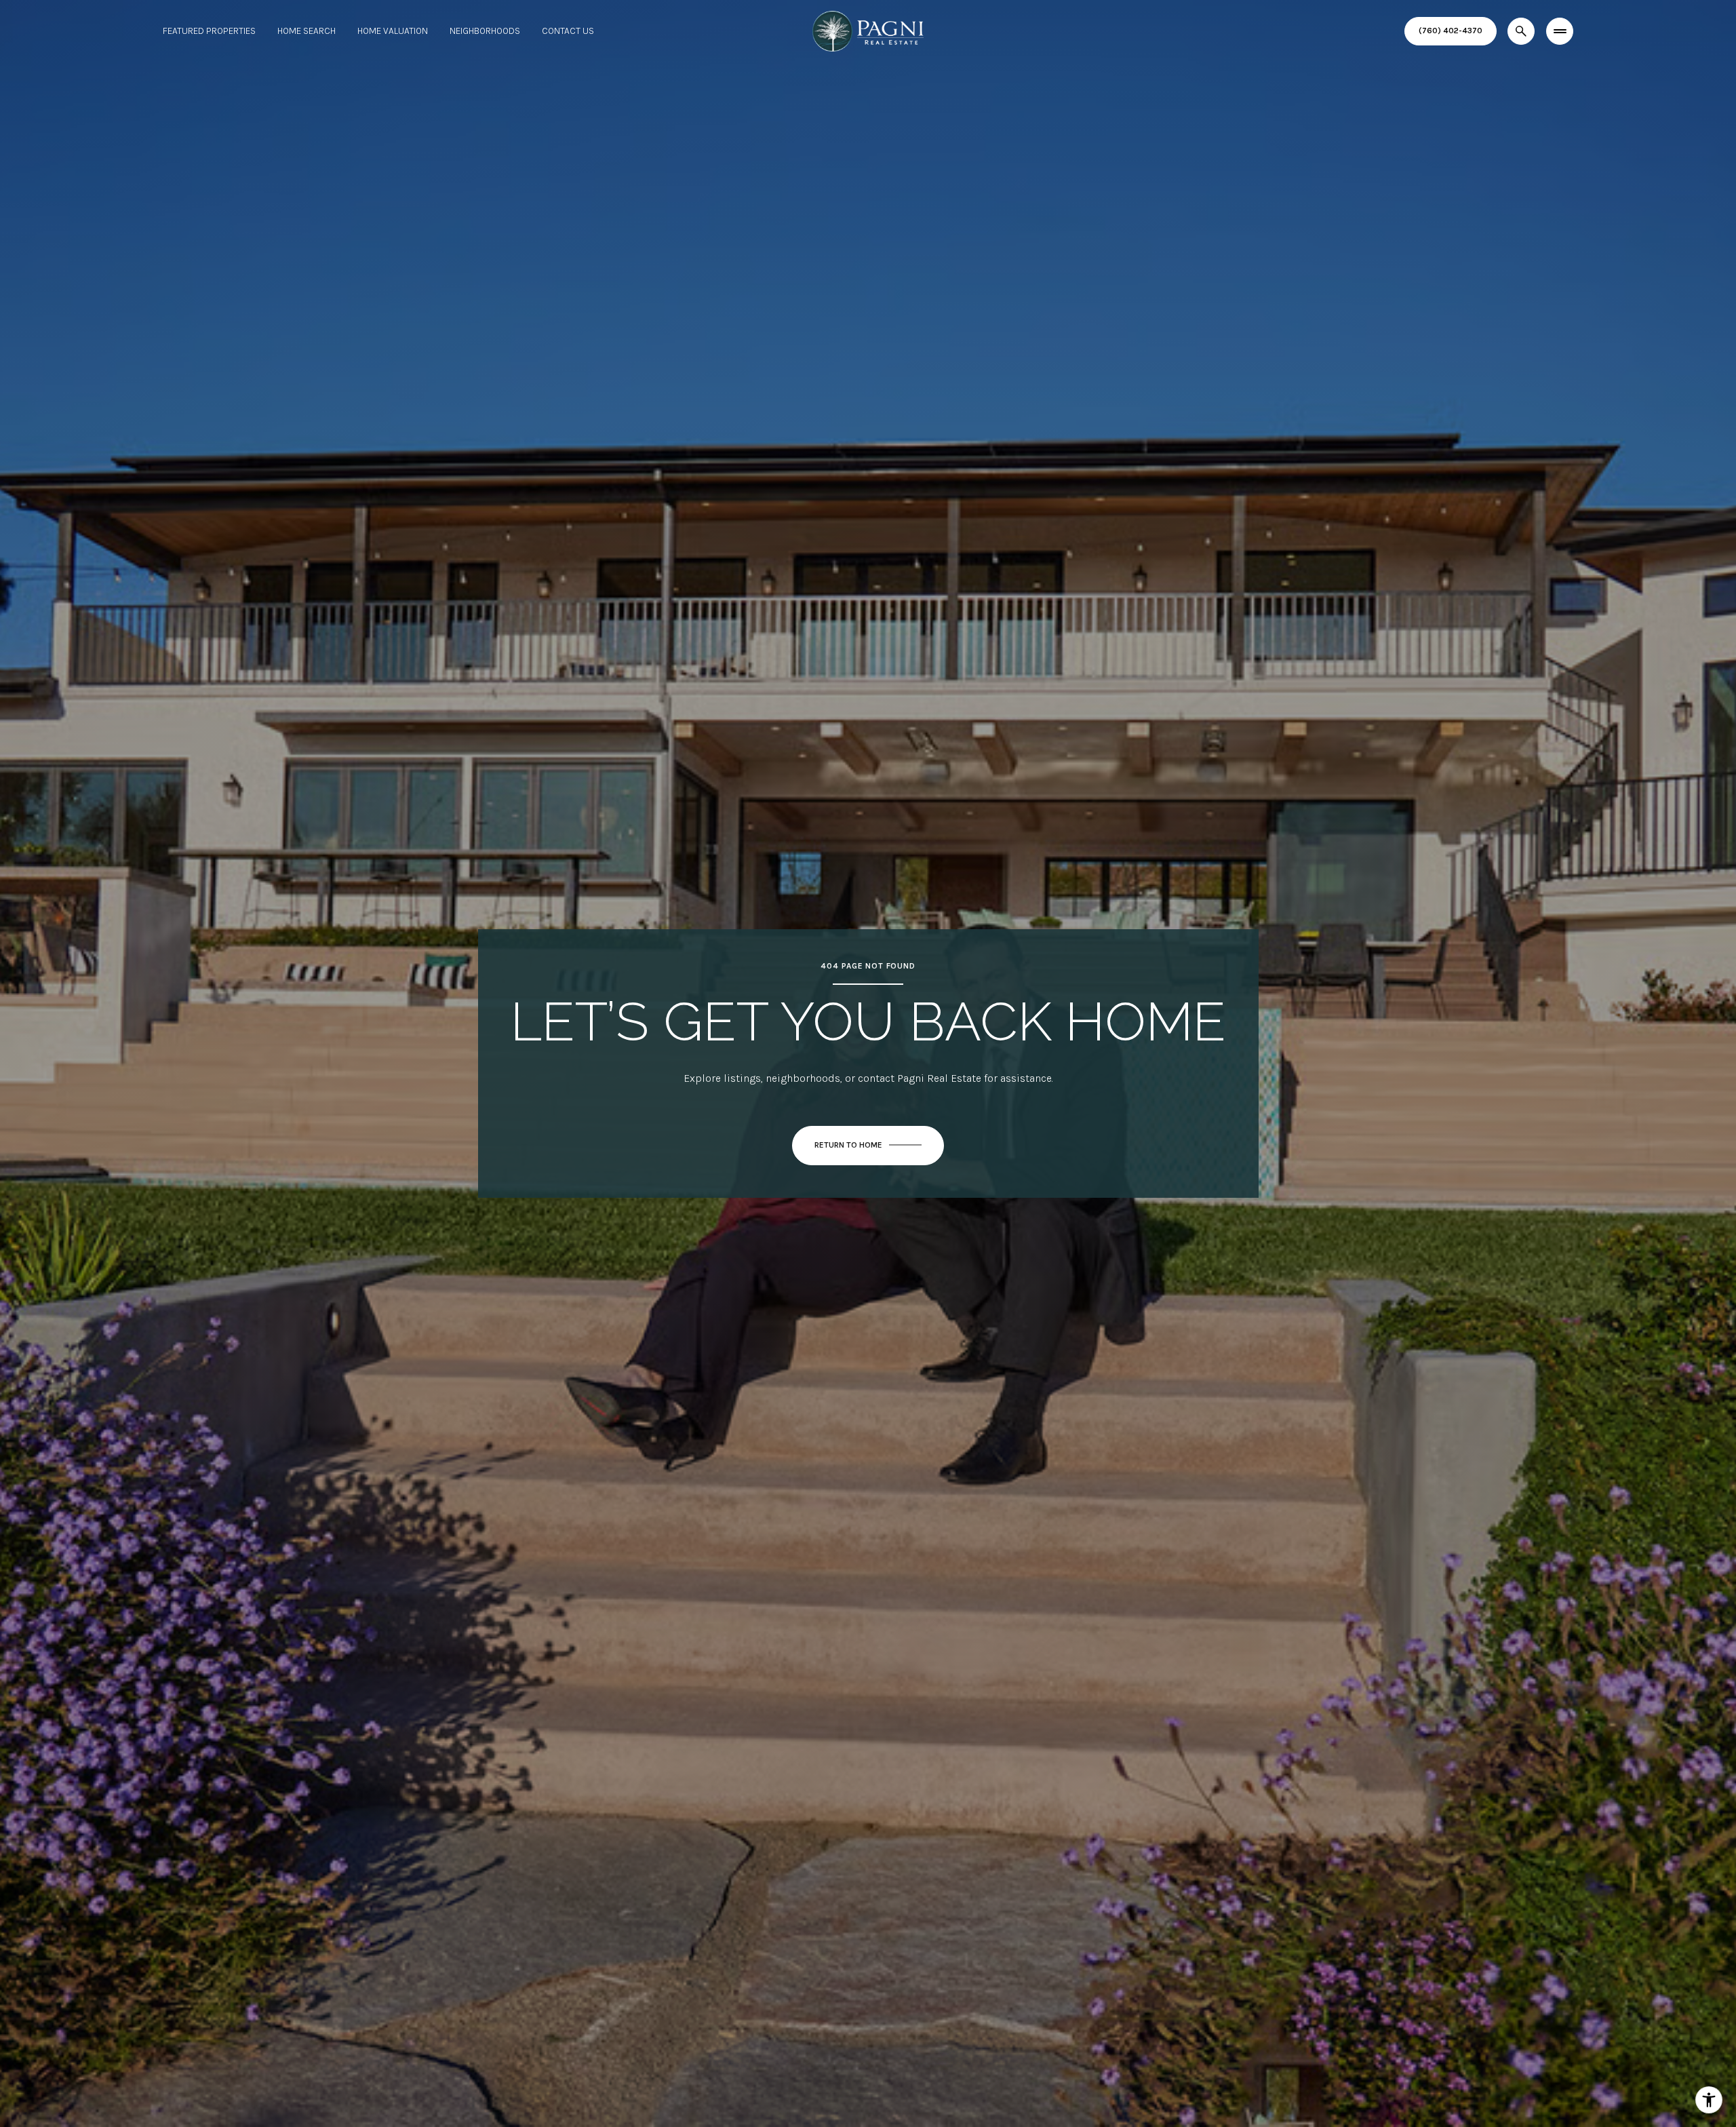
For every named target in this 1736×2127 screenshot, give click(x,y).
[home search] (1521, 31)
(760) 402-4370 (1451, 31)
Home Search (307, 31)
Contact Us (568, 31)
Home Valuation (393, 31)
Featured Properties (209, 31)
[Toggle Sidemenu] (1560, 31)
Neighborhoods (485, 31)
